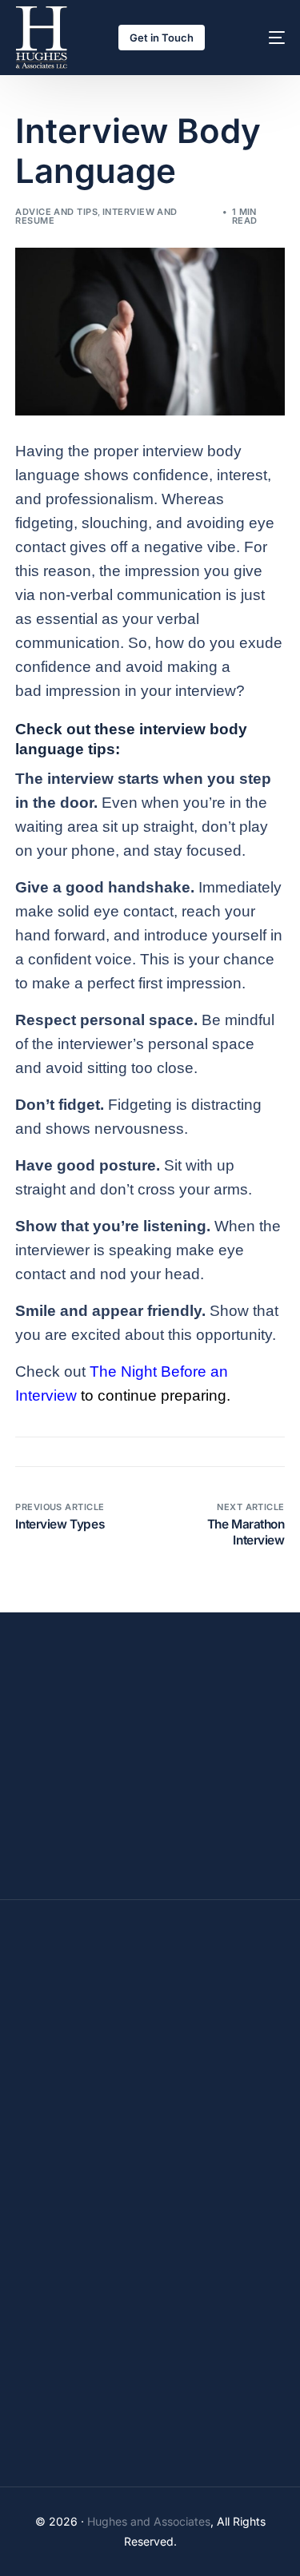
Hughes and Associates (149, 2521)
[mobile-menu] (262, 38)
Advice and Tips (56, 212)
